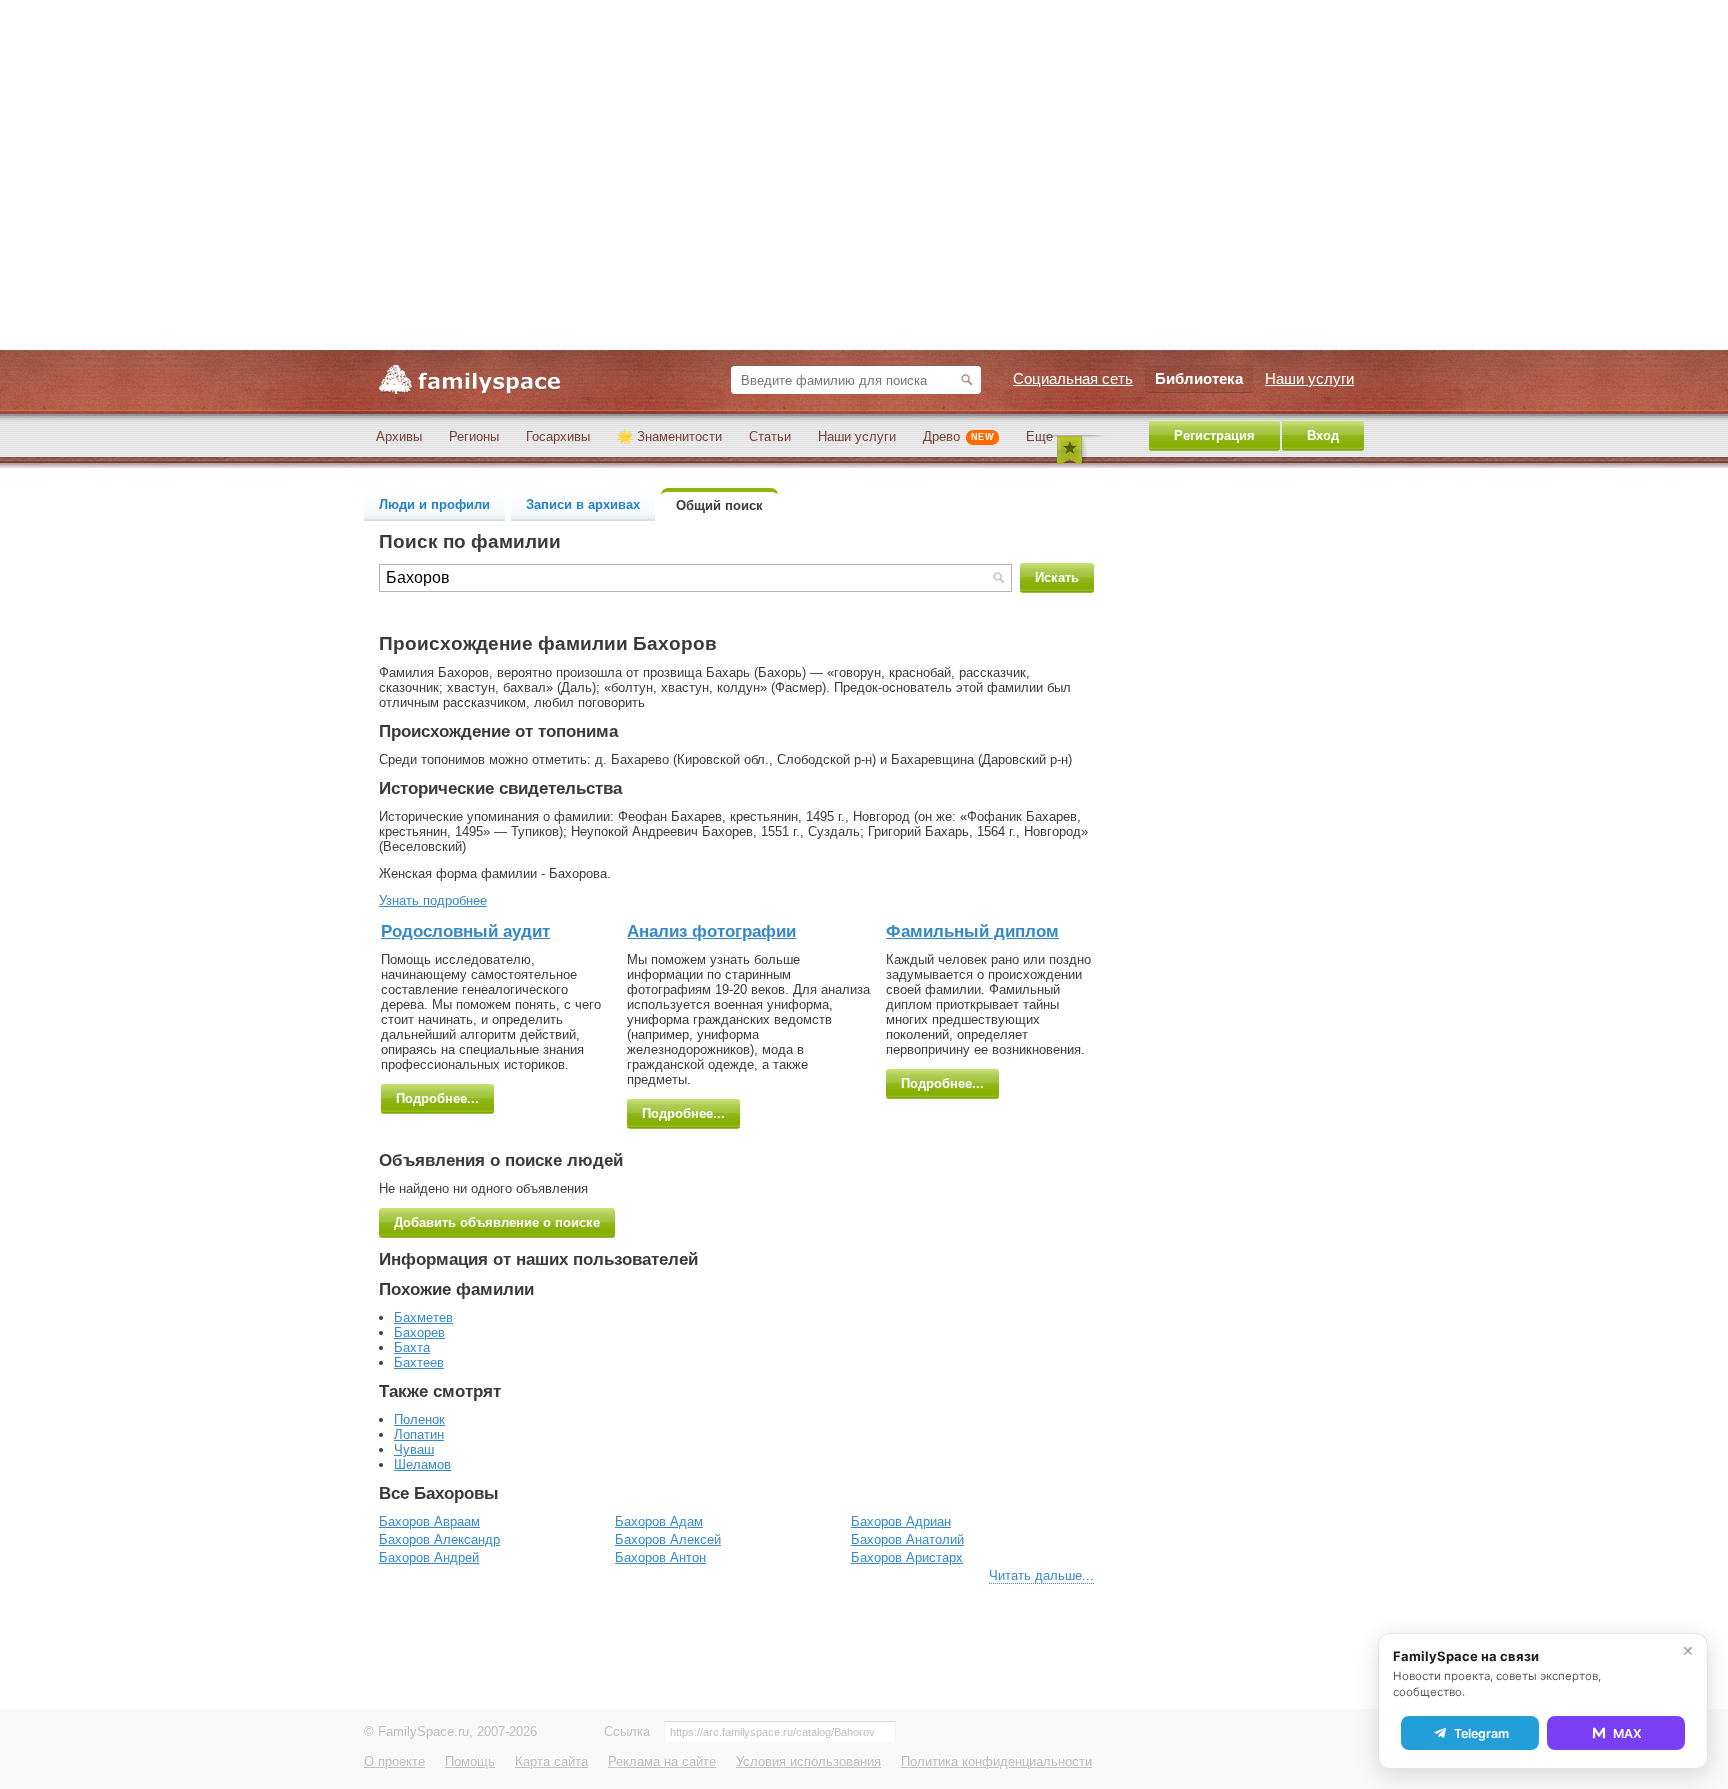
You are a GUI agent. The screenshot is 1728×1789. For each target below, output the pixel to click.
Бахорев (419, 1332)
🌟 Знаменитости (669, 436)
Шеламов (422, 1464)
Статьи (770, 436)
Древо (958, 436)
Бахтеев (419, 1362)
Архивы (399, 436)
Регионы (474, 436)
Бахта (412, 1347)
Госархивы (558, 436)
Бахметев (423, 1317)
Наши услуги (857, 436)
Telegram (1481, 1733)
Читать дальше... (1041, 1575)
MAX (1627, 1733)
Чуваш (414, 1449)
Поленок (419, 1419)
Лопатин (419, 1434)
